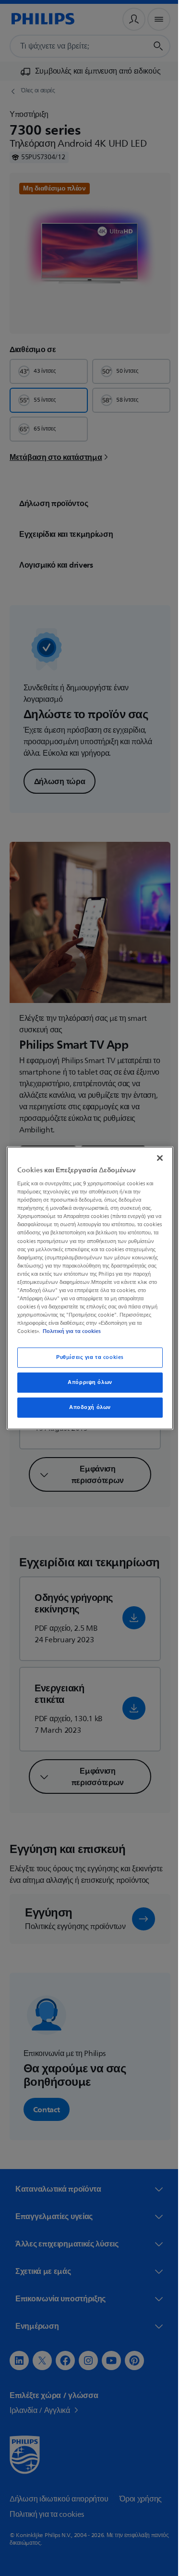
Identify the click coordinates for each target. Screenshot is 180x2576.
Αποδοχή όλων (87, 1412)
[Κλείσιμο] (155, 1154)
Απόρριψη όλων (86, 1387)
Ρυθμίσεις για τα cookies (87, 1362)
